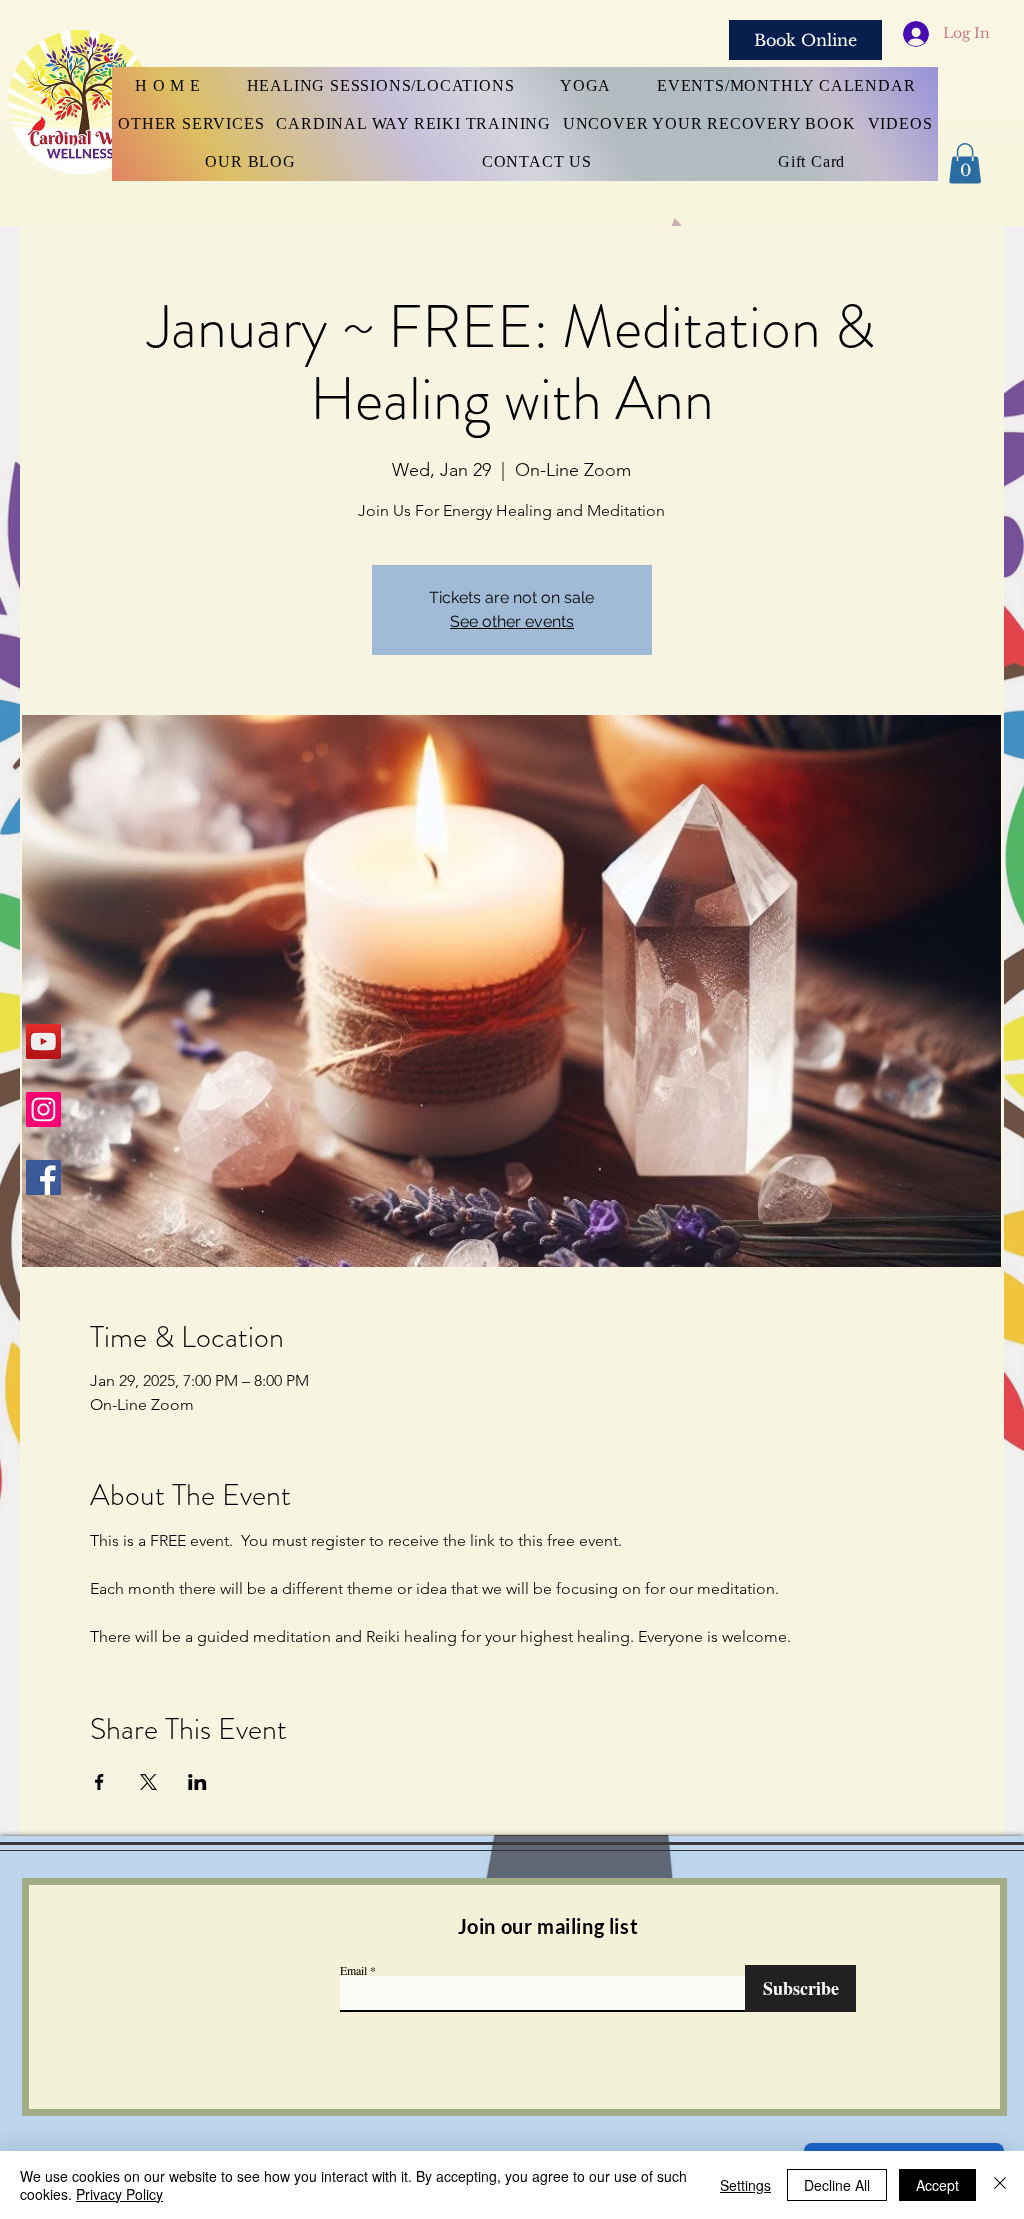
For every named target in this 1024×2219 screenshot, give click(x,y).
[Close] (1000, 2185)
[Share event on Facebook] (99, 1782)
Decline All (837, 2185)
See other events (512, 621)
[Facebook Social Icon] (43, 1177)
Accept (937, 2185)
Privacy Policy (119, 2194)
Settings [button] (745, 2185)
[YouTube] (43, 1041)
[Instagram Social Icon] (43, 1109)
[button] (965, 163)
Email (353, 1970)
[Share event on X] (148, 1782)
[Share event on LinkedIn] (197, 1782)
